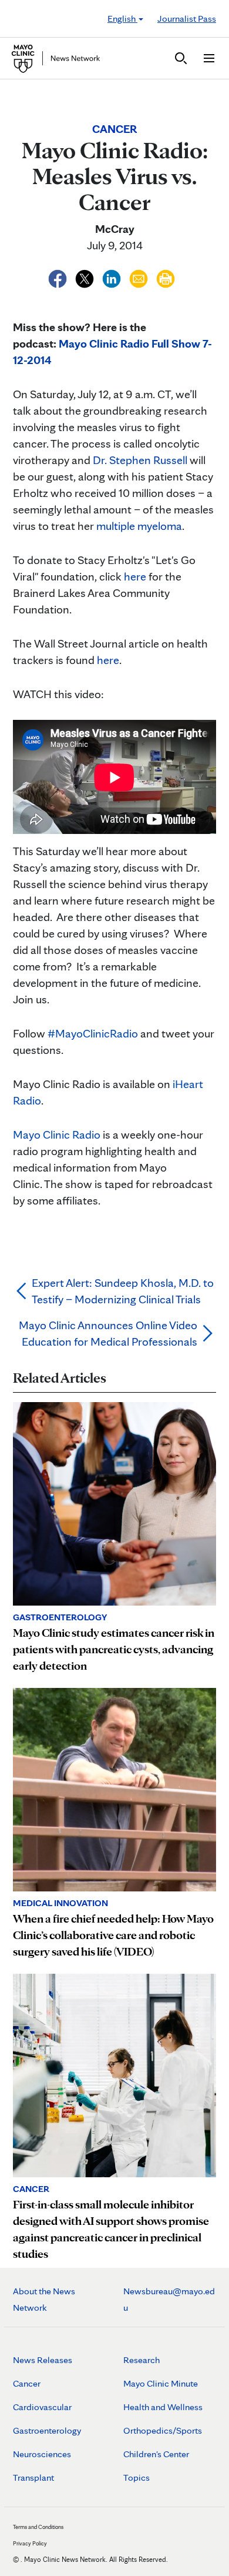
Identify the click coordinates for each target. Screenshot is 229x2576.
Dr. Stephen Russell (140, 460)
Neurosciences (42, 2454)
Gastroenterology (47, 2430)
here (135, 576)
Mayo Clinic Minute (161, 2383)
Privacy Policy (30, 2543)
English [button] (122, 19)
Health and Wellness (163, 2407)
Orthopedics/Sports (163, 2430)
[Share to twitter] (86, 277)
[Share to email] (140, 277)
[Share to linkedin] (113, 277)
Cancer (27, 2383)
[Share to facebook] (59, 277)
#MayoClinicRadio (93, 1033)
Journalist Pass (187, 19)
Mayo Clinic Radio (57, 1134)
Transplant (33, 2477)
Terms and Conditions (38, 2527)
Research (142, 2360)
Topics (137, 2477)
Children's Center (156, 2454)
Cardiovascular (42, 2407)
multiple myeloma (139, 526)
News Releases (43, 2360)
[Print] (166, 277)
